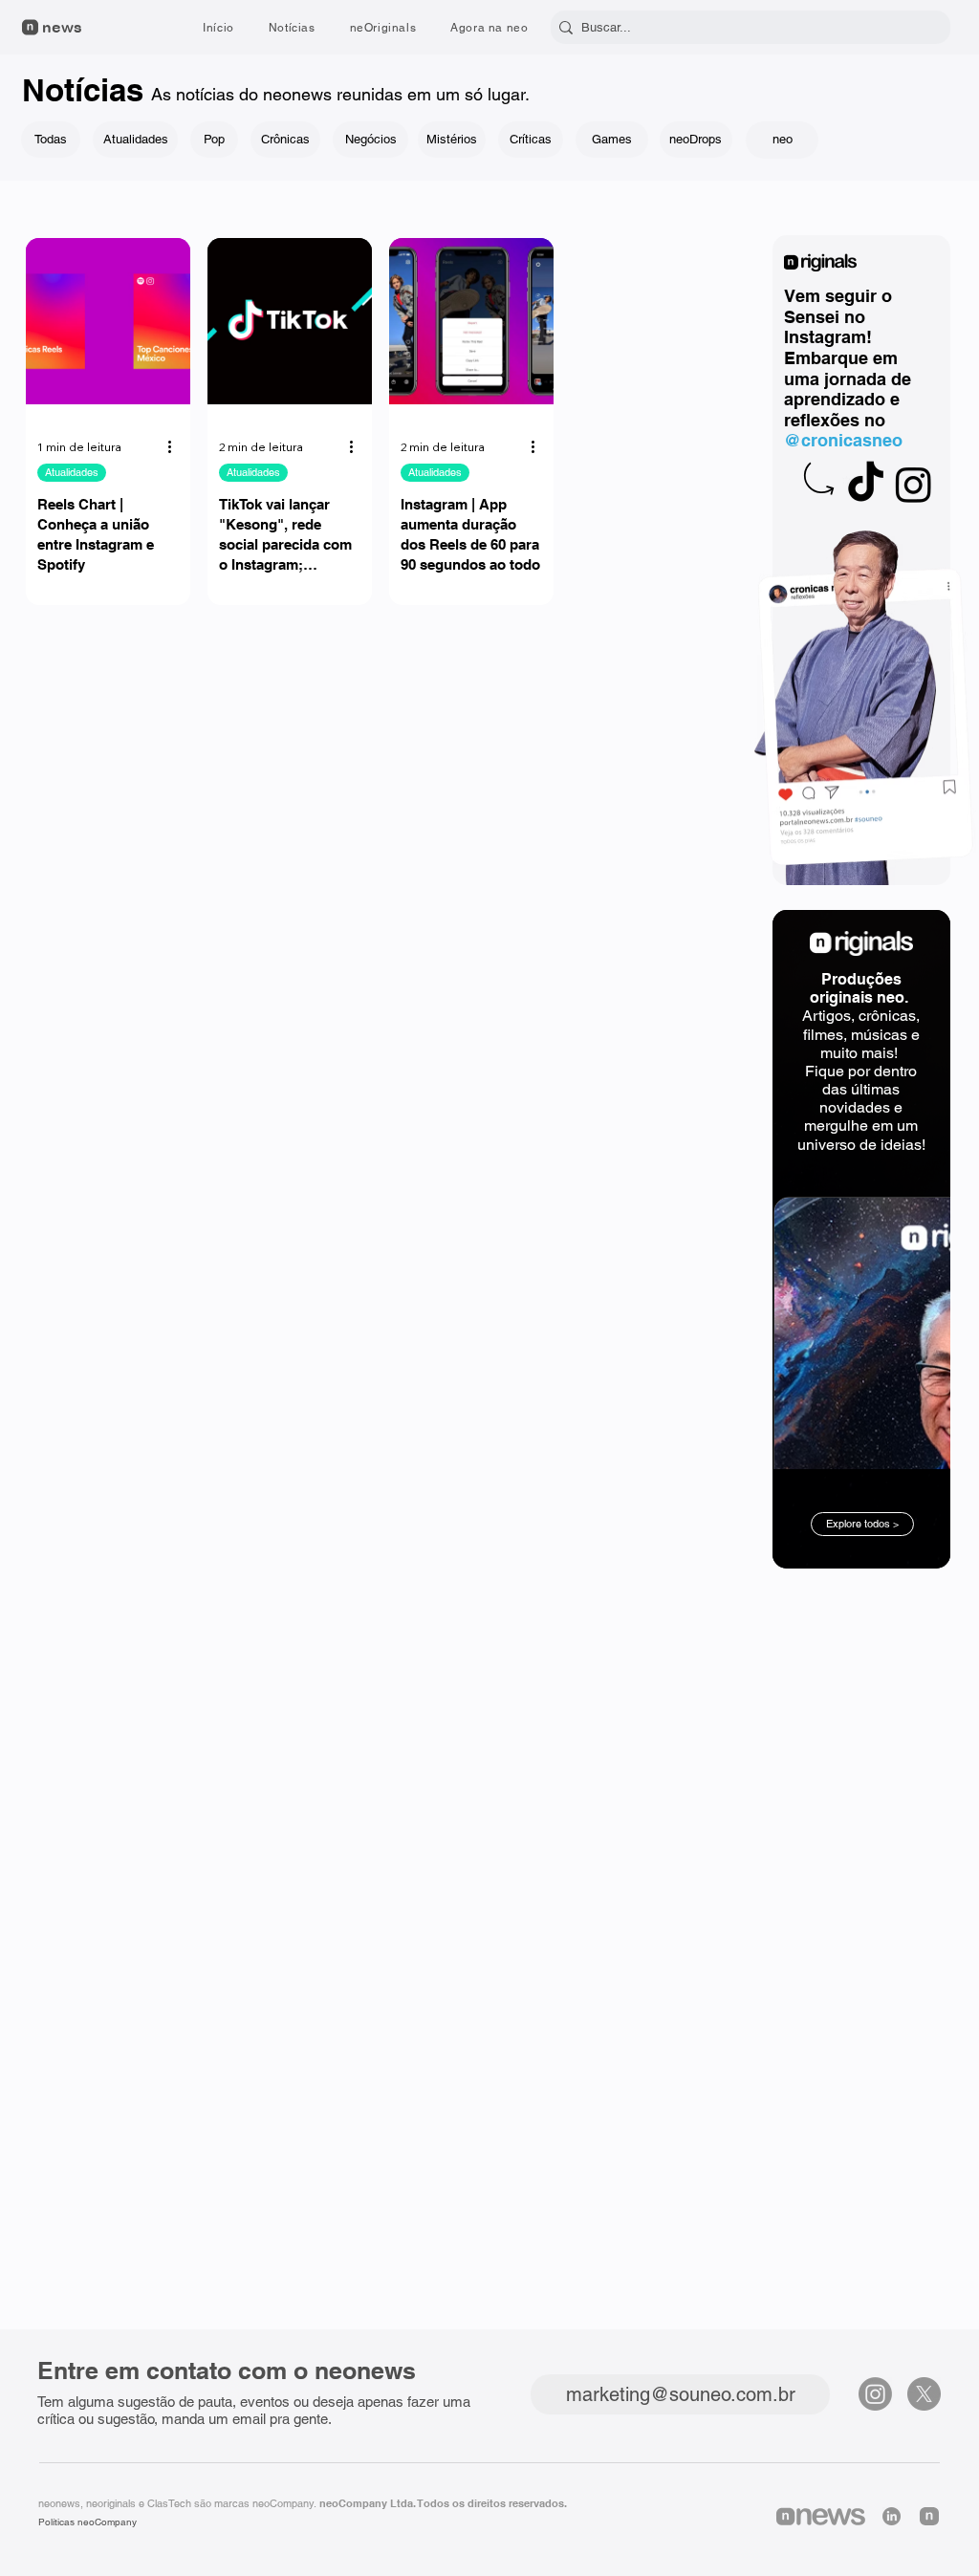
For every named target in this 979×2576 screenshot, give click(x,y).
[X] (924, 2394)
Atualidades (72, 472)
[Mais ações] (176, 447)
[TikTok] (866, 484)
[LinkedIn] (892, 2516)
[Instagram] (914, 484)
